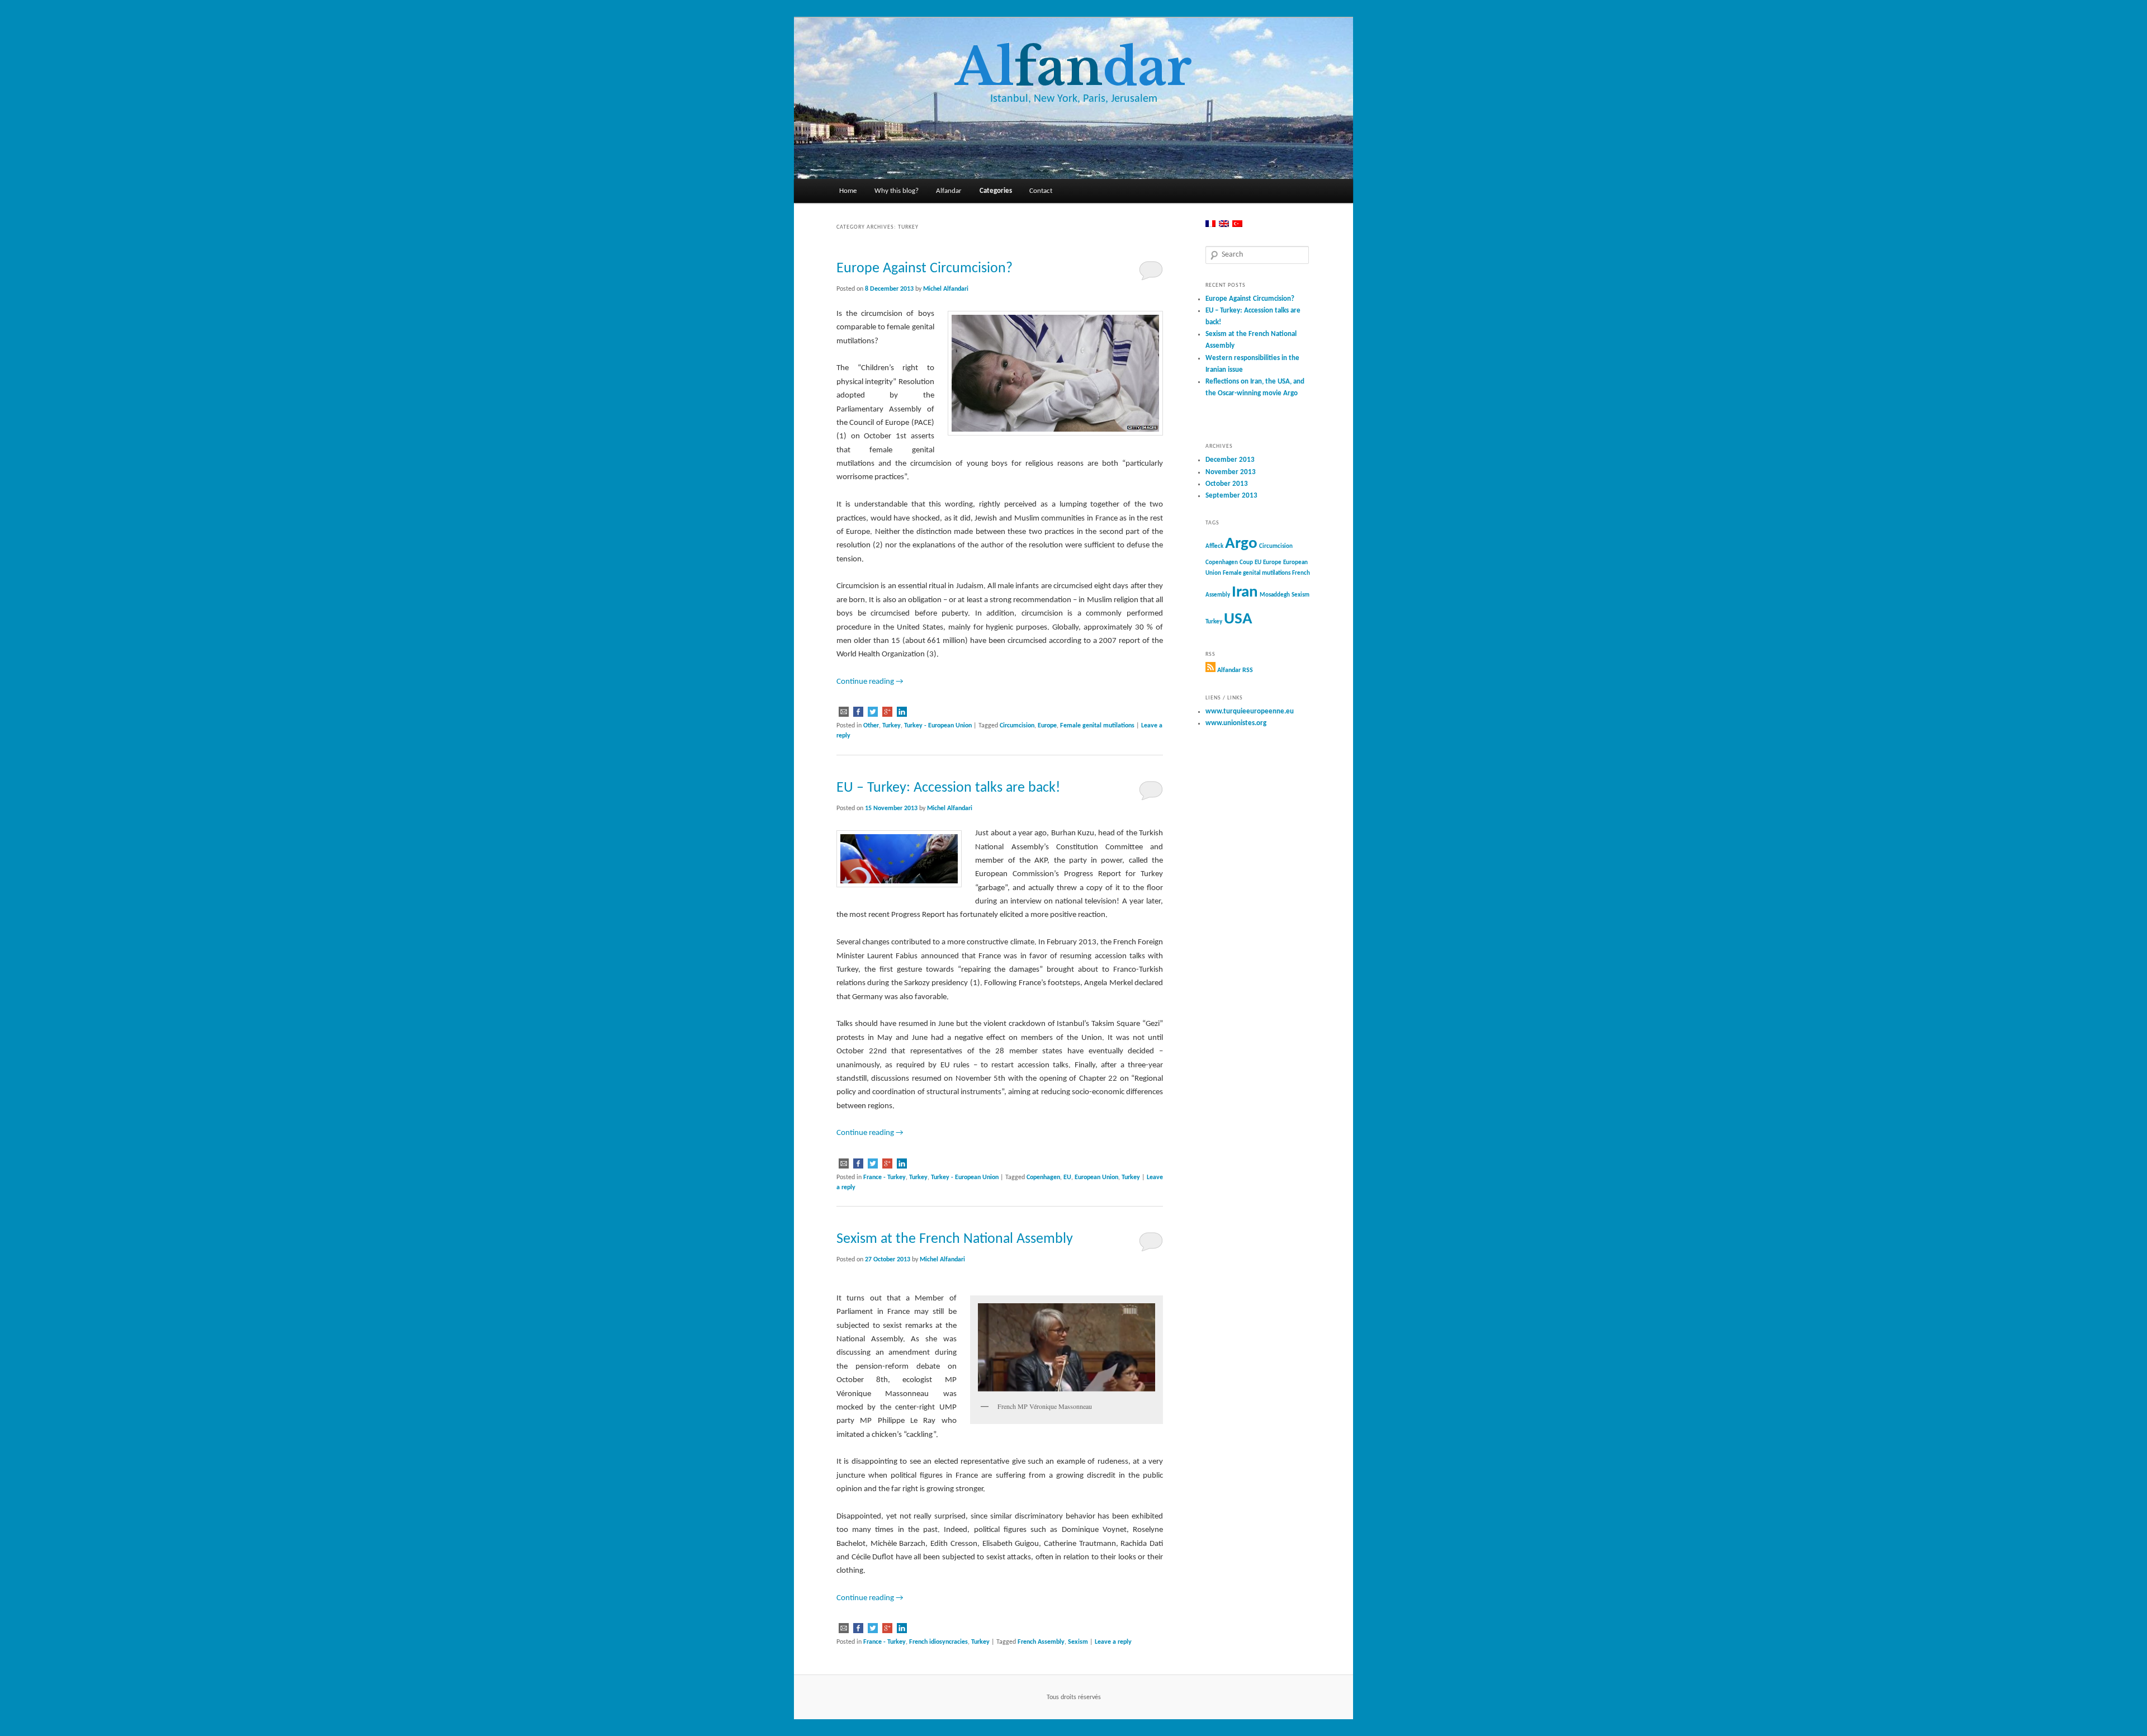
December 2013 (1230, 460)
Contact (1041, 191)
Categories (996, 191)
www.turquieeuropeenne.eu (1250, 711)
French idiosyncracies (938, 1642)
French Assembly (1041, 1642)
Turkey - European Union (938, 726)
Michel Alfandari (946, 289)
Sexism (1078, 1642)
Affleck (1214, 547)
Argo (1241, 544)
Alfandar (949, 191)
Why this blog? (897, 191)
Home (848, 191)
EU (1067, 1177)
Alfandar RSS (1235, 670)
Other (871, 726)
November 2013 (1231, 472)
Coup (1246, 563)
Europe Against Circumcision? (924, 269)
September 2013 (1231, 496)
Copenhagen (1043, 1177)
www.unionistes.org (1236, 723)
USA (1238, 619)
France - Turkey (885, 1177)
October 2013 (1227, 484)
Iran (1245, 592)
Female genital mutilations (1097, 726)
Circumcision (1017, 726)
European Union (1096, 1177)
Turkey (892, 726)
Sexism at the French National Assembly (955, 1239)
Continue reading (870, 682)
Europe (1047, 726)
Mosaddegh (1275, 595)
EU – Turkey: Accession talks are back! (948, 788)
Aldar (1073, 67)
